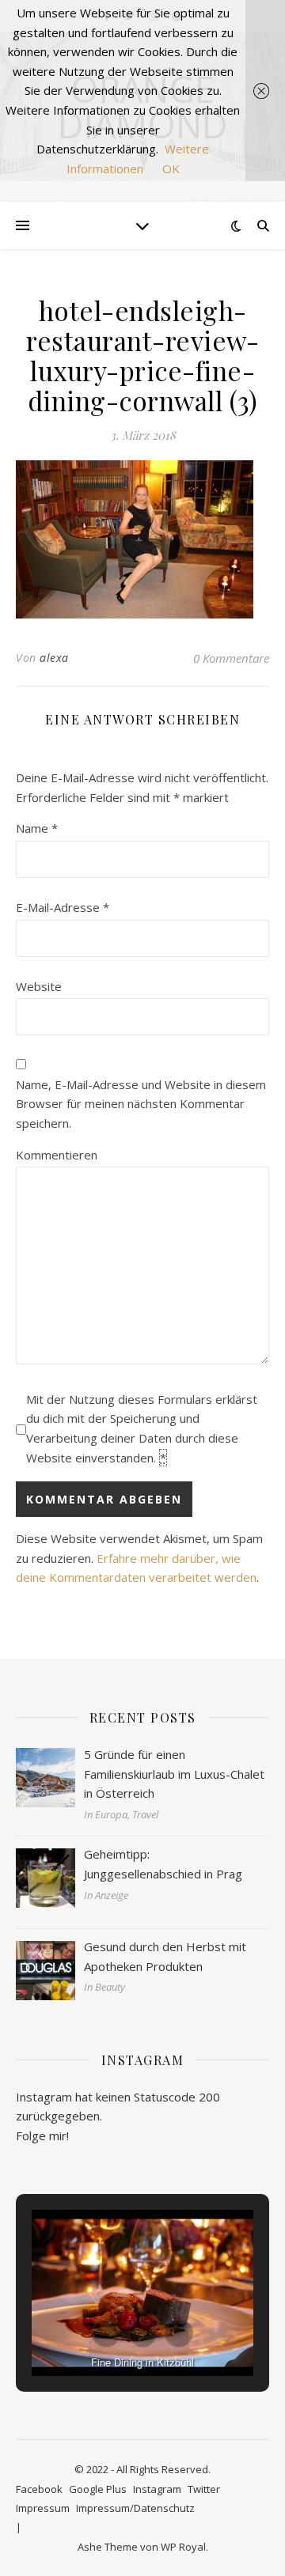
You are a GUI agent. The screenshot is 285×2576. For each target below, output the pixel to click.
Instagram (157, 2489)
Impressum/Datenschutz (135, 2508)
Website (39, 986)
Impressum (43, 2508)
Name (37, 828)
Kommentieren (57, 1155)
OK (171, 168)
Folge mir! (42, 2135)
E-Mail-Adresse (63, 907)
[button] (106, 2333)
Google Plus (98, 2489)
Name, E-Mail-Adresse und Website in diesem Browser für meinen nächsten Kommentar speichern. (141, 1104)
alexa (54, 658)
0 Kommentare (231, 658)
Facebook (39, 2489)
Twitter (204, 2489)
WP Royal (183, 2547)
